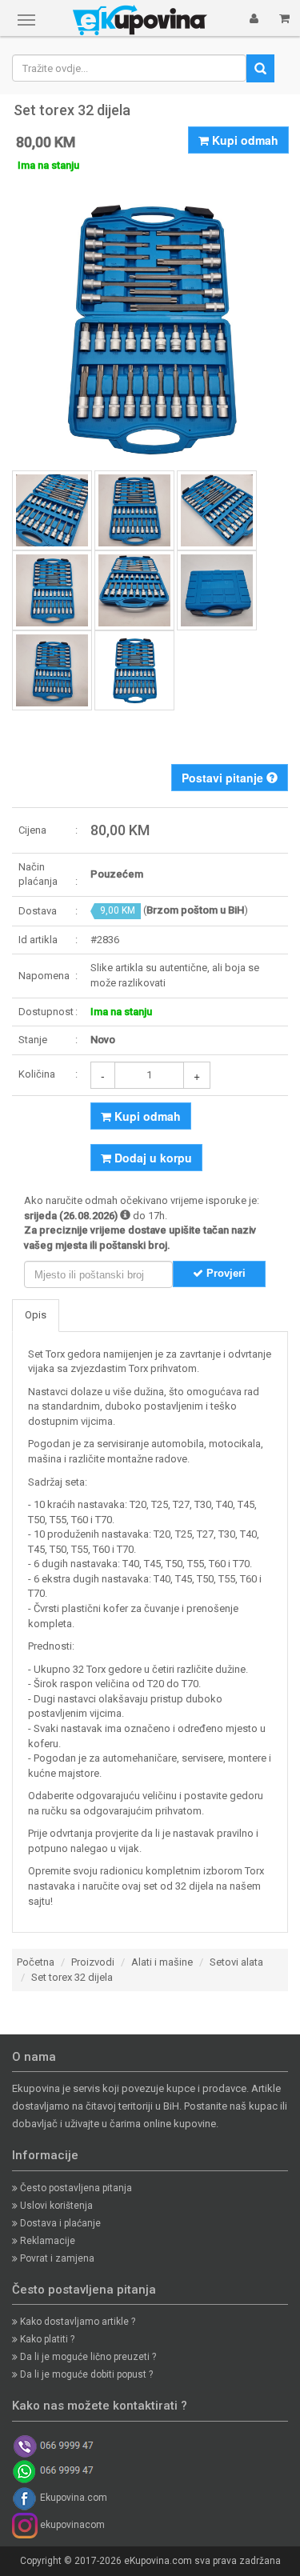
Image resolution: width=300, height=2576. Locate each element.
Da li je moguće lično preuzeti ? (87, 2357)
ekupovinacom (71, 2525)
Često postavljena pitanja (75, 2188)
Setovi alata (236, 1962)
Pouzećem (117, 874)
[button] (254, 18)
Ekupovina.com (72, 2498)
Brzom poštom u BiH (195, 910)
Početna (36, 1962)
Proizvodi (93, 1962)
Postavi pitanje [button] (224, 778)
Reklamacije (46, 2241)
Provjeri (224, 1273)
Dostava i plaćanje (59, 2223)
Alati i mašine (162, 1962)
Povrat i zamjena (56, 2258)
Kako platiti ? (46, 2339)
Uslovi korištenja (55, 2206)
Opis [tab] (36, 1315)
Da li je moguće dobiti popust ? (85, 2374)
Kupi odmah (244, 140)
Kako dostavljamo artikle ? (76, 2322)
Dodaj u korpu (152, 1158)
